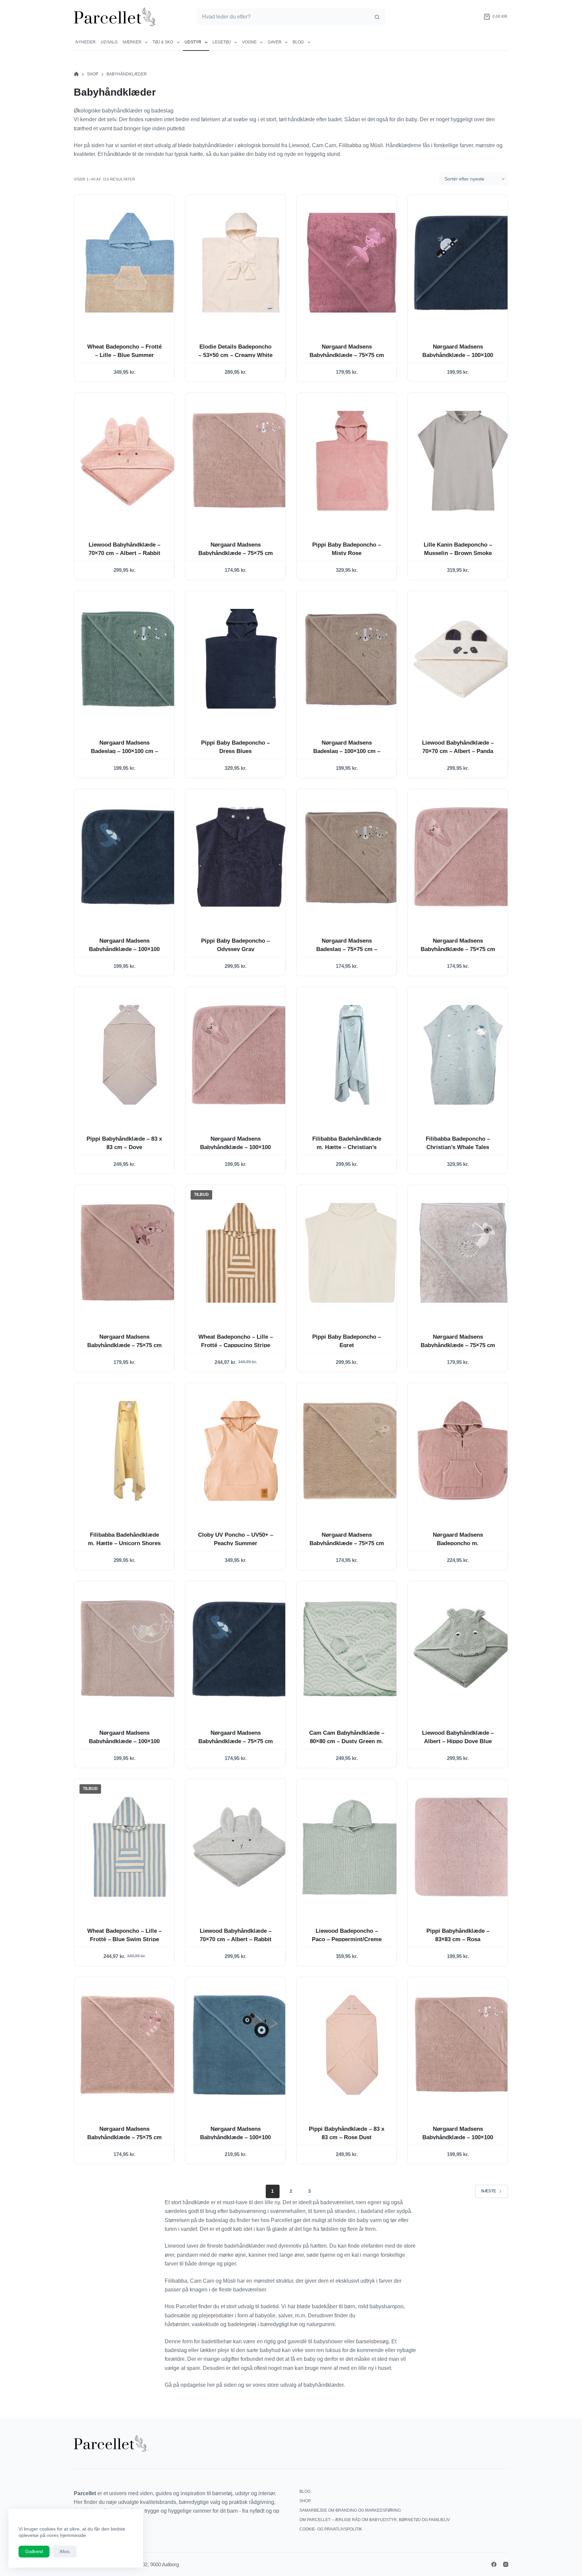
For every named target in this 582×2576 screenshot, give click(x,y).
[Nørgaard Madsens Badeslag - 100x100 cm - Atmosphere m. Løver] (352, 659)
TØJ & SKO (163, 42)
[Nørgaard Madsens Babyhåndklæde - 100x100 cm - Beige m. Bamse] (130, 1649)
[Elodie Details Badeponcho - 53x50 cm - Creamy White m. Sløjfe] (241, 263)
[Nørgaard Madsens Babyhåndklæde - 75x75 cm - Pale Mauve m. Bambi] (130, 1253)
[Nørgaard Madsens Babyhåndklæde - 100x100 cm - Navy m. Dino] (130, 857)
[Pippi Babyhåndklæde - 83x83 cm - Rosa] (463, 1847)
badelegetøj (243, 2324)
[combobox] (283, 17)
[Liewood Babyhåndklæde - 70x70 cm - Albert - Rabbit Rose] (130, 461)
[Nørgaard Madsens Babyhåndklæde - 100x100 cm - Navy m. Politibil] (463, 263)
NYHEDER (86, 42)
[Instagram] (506, 2564)
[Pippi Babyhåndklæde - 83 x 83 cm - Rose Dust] (352, 2045)
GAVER (275, 42)
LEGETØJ (222, 42)
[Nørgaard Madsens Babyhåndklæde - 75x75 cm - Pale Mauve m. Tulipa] (463, 857)
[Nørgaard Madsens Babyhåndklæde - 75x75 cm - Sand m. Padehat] (352, 1451)
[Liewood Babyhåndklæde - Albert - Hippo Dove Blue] (463, 1649)
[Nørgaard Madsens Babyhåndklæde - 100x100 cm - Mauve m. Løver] (463, 2045)
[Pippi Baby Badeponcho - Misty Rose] (352, 461)
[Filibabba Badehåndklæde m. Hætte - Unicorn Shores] (130, 1451)
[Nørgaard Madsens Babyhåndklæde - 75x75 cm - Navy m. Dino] (241, 1649)
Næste (489, 2191)
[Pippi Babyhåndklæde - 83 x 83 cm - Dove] (130, 1055)
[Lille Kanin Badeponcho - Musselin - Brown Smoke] (463, 461)
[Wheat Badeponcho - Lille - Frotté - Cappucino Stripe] (241, 1253)
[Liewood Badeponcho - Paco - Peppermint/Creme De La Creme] (352, 1847)
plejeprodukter (217, 2316)
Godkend (34, 2552)
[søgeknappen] (377, 17)
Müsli (377, 145)
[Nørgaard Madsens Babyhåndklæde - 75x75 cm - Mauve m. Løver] (241, 461)
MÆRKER (132, 42)
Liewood (299, 145)
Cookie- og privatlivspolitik (331, 2529)
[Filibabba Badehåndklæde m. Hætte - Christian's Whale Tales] (352, 1055)
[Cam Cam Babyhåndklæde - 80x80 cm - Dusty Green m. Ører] (352, 1649)
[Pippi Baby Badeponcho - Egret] (352, 1253)
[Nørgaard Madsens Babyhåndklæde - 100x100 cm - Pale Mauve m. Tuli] (241, 1055)
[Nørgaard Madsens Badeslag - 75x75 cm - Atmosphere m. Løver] (352, 857)
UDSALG (109, 42)
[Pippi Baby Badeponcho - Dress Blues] (241, 659)
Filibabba (351, 145)
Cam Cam (324, 145)
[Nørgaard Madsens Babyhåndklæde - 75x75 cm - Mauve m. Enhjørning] (130, 2045)
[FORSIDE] (76, 74)
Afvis (65, 2552)
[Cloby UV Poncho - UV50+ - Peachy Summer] (241, 1451)
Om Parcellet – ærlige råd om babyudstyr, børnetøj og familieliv (375, 2520)
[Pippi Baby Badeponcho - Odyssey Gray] (241, 857)
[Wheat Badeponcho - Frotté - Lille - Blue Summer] (130, 263)
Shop (305, 2501)
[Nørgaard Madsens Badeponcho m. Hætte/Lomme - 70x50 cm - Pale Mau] (463, 1451)
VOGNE (249, 42)
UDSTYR (193, 42)
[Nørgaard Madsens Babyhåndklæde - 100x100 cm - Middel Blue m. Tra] (241, 2045)
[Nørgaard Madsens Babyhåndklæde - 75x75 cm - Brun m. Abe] (463, 1253)
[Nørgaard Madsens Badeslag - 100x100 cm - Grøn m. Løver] (130, 659)
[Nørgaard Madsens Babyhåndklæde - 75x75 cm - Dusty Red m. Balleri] (352, 263)
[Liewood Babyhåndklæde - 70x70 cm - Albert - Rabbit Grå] (241, 1847)
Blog (298, 42)
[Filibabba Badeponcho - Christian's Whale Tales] (463, 1055)
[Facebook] (494, 2564)
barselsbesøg (372, 2341)
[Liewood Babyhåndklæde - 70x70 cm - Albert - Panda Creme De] (463, 659)
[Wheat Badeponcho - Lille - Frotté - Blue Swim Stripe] (130, 1847)
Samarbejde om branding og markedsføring (350, 2510)
